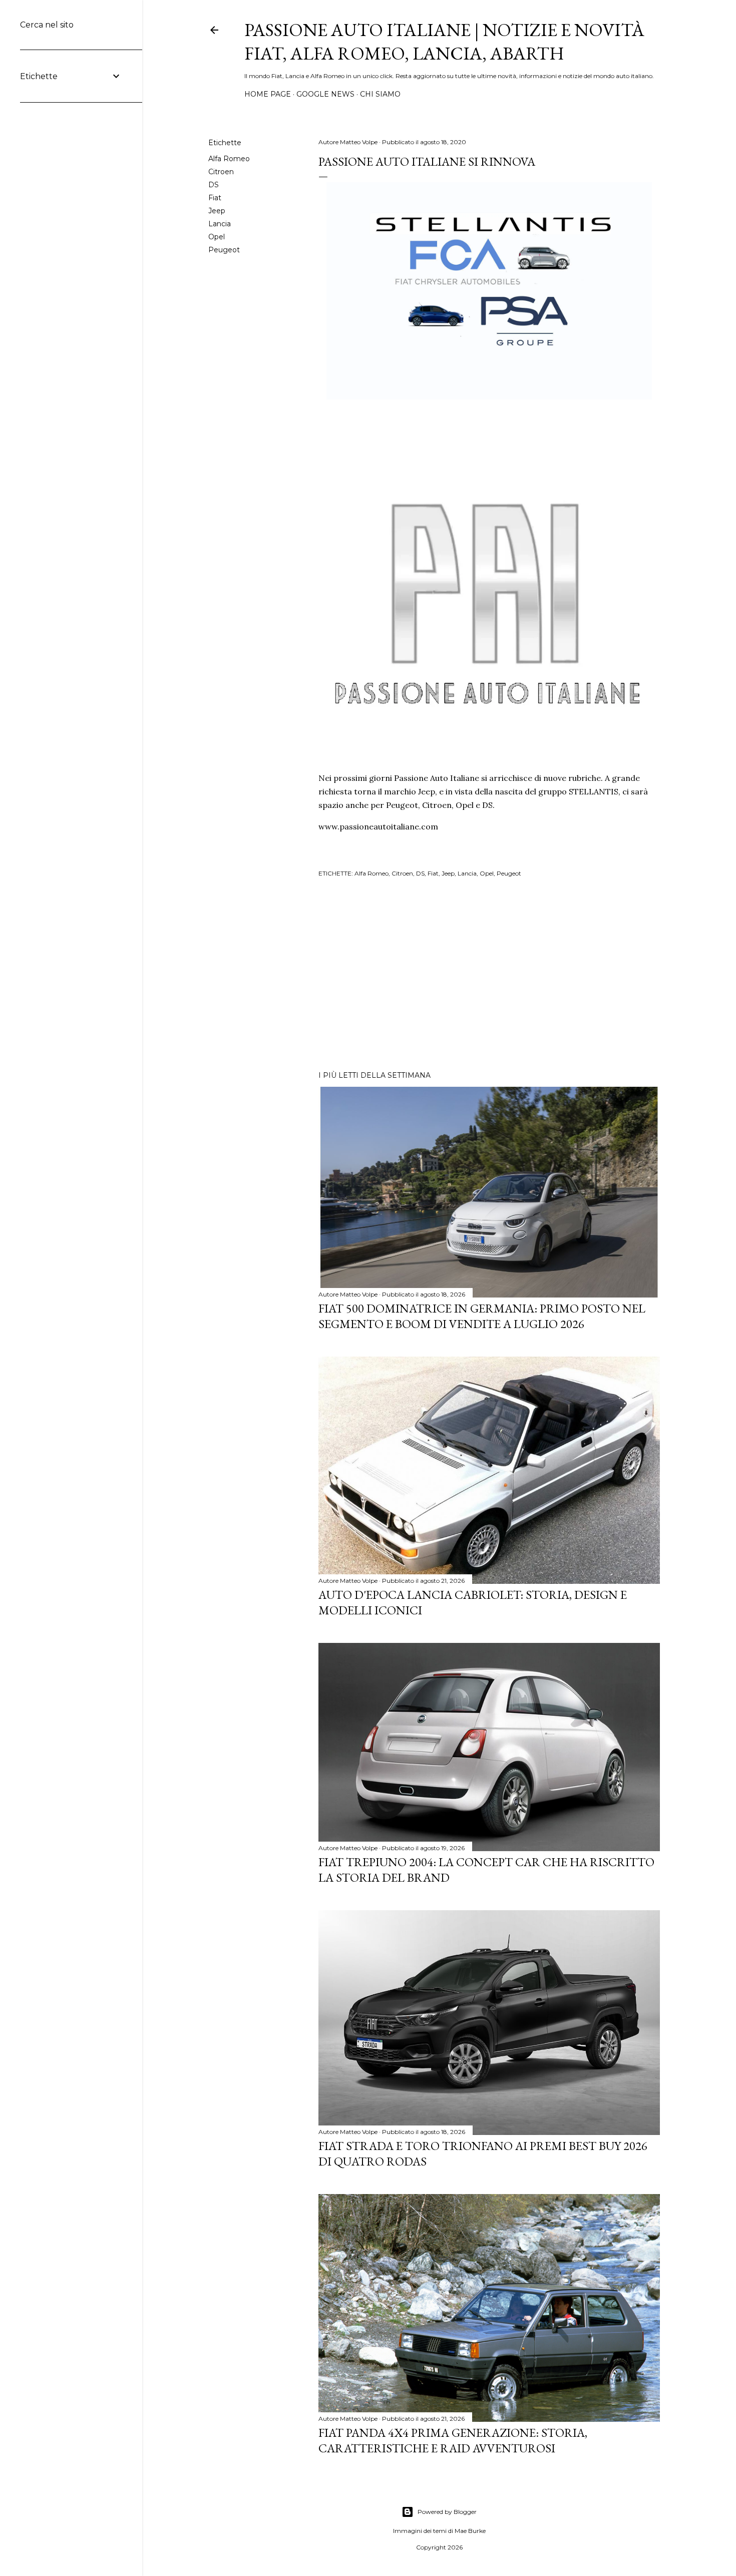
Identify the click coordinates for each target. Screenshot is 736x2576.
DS (214, 185)
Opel (217, 237)
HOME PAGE (268, 94)
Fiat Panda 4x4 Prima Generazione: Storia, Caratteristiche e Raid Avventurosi (453, 2440)
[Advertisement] (489, 976)
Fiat (215, 198)
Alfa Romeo (229, 159)
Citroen (221, 172)
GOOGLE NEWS (325, 94)
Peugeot (224, 250)
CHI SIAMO (380, 94)
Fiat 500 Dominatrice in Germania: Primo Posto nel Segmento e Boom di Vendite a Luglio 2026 (482, 1316)
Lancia (220, 224)
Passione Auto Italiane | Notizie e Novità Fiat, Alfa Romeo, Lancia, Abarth (444, 42)
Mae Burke (470, 2531)
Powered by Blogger (447, 2512)
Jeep (217, 211)
